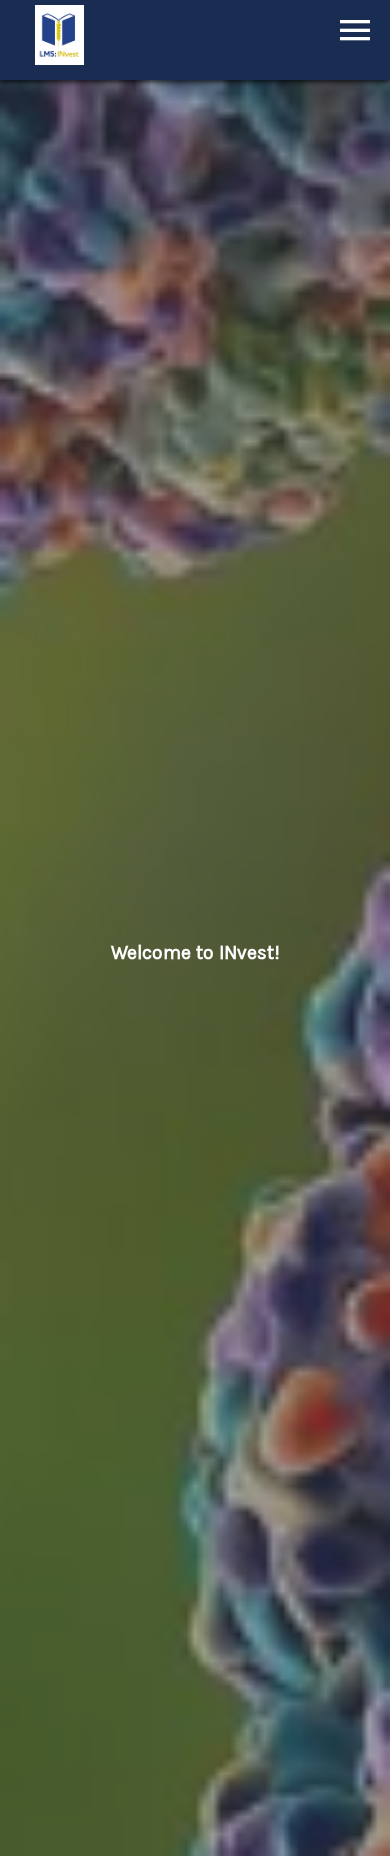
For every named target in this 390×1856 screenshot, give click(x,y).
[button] (355, 30)
